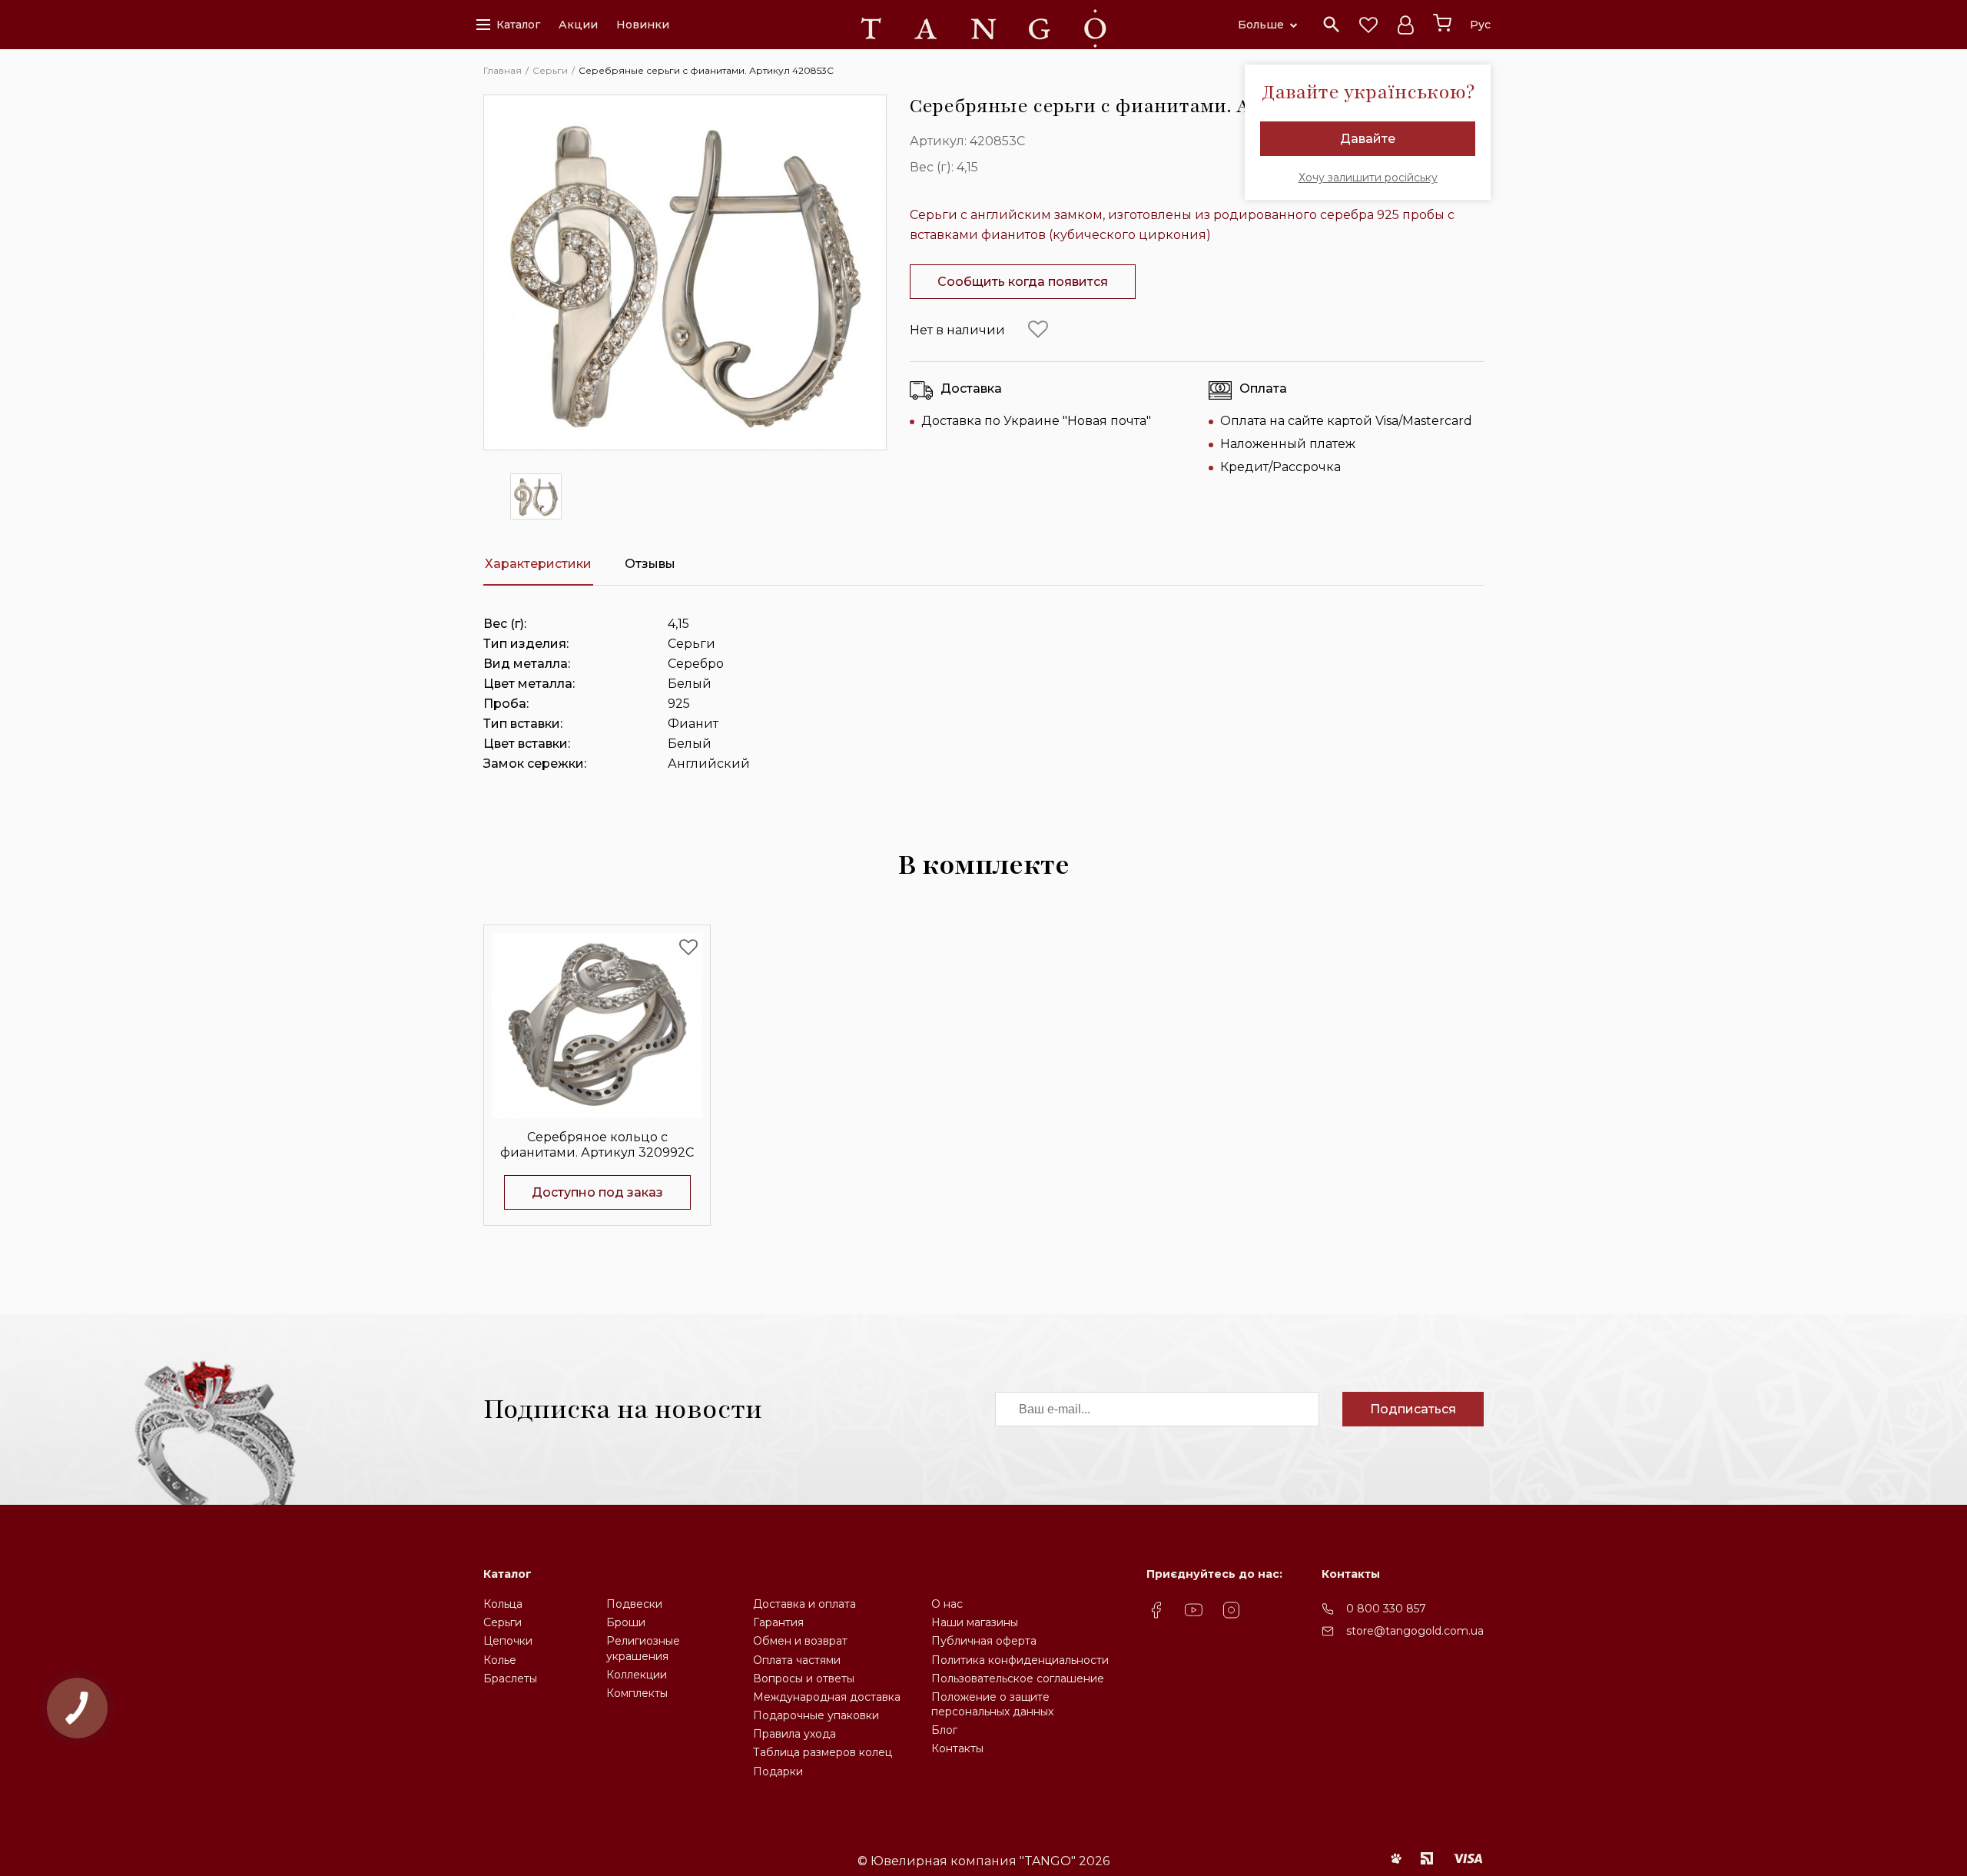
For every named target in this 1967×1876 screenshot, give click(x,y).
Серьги (503, 1622)
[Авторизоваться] (1405, 25)
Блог (944, 1730)
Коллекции (637, 1675)
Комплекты (637, 1693)
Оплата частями (797, 1660)
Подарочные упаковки (816, 1715)
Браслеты (510, 1678)
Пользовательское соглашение (1018, 1678)
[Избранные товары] (1368, 25)
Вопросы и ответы (804, 1678)
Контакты (957, 1748)
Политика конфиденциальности (1020, 1660)
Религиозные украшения (643, 1648)
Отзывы (650, 564)
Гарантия (778, 1622)
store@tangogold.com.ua (1415, 1631)
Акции (578, 25)
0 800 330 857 (1386, 1609)
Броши (626, 1622)
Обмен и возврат (800, 1641)
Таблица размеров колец (823, 1752)
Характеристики (538, 564)
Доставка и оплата (804, 1604)
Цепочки (508, 1641)
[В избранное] (1038, 330)
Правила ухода (794, 1734)
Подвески (634, 1604)
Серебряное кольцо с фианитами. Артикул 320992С (597, 1144)
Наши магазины (975, 1622)
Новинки (643, 25)
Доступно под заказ (597, 1192)
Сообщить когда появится (1023, 282)
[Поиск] (1332, 25)
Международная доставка (827, 1697)
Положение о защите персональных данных (992, 1704)
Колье (500, 1660)
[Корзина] (1442, 23)
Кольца (503, 1604)
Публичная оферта (984, 1641)
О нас (947, 1604)
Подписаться (1413, 1409)
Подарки (778, 1771)
